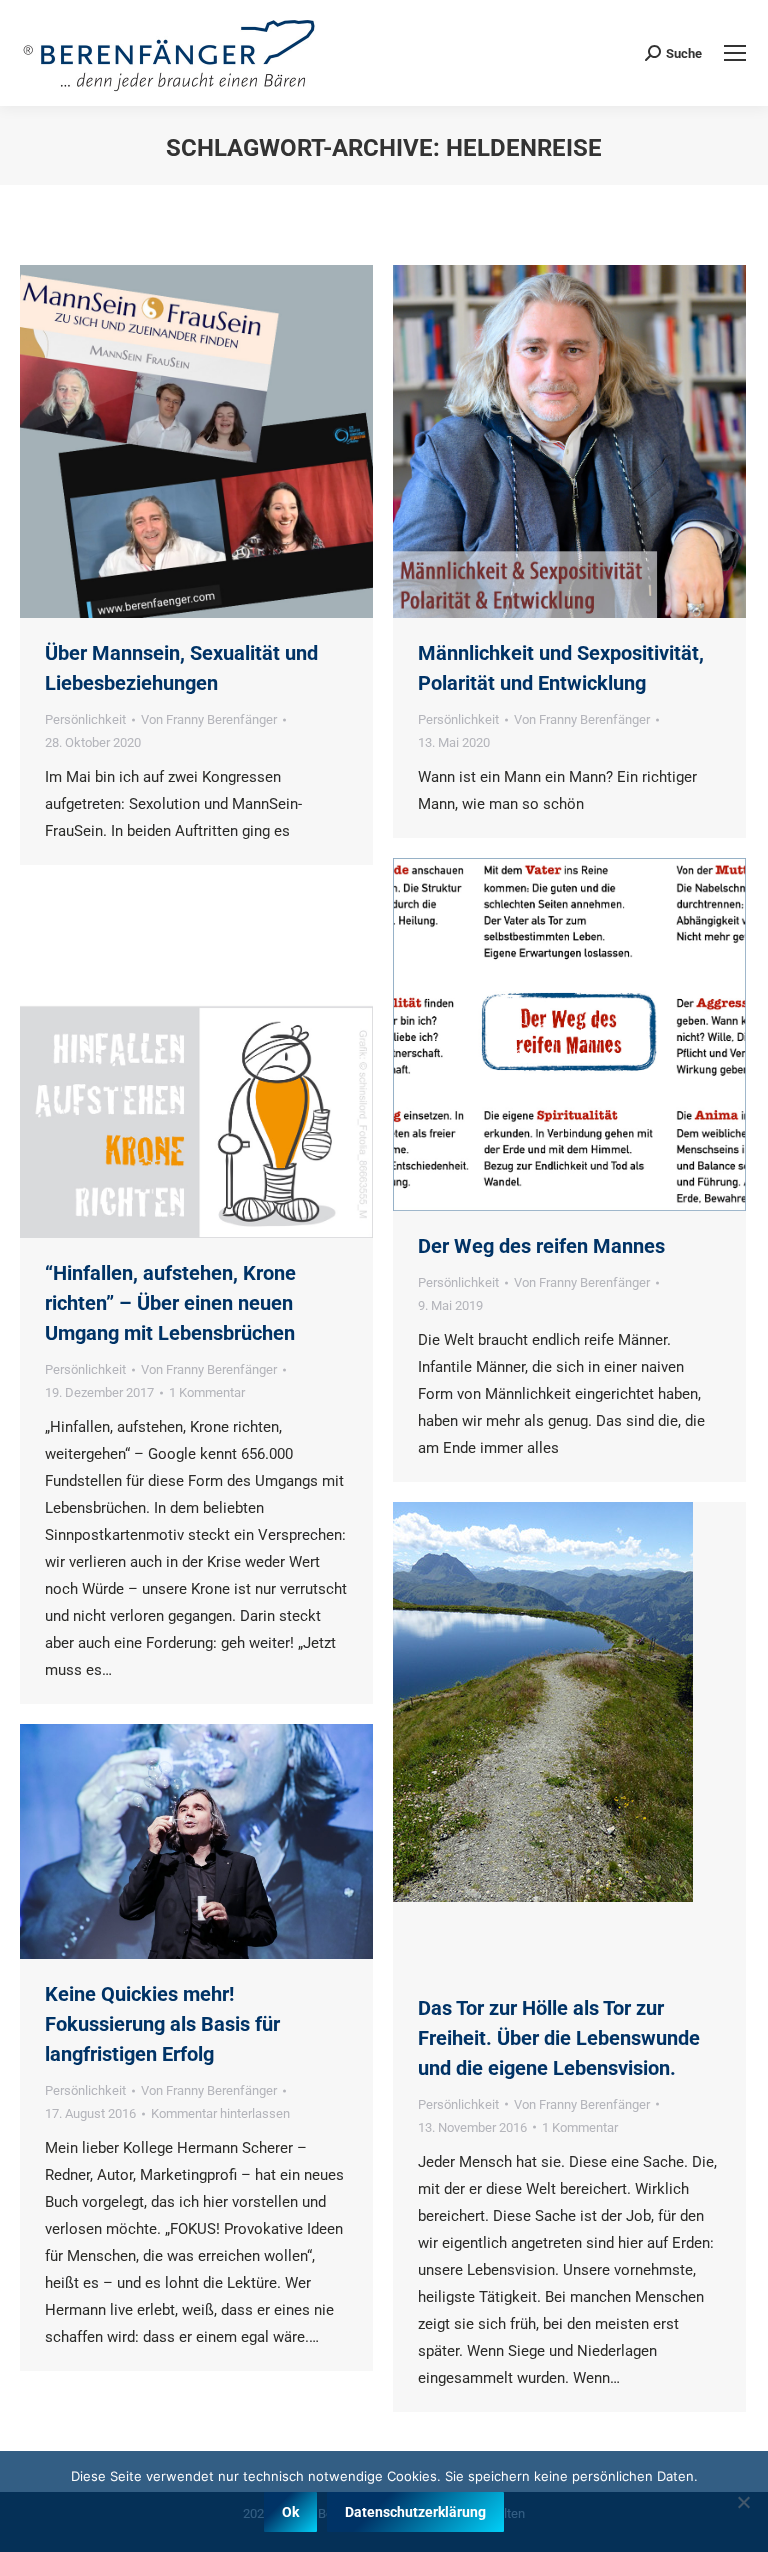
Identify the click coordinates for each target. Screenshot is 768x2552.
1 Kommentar (207, 1392)
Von (209, 719)
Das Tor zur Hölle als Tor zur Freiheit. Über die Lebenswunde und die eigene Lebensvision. (559, 2038)
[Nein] (743, 2502)
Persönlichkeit (85, 719)
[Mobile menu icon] (735, 53)
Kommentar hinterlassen (220, 2113)
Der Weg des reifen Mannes (541, 1246)
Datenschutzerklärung (415, 2512)
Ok (290, 2512)
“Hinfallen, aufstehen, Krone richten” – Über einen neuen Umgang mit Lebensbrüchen (170, 1303)
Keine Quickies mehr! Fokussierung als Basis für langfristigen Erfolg (162, 2024)
